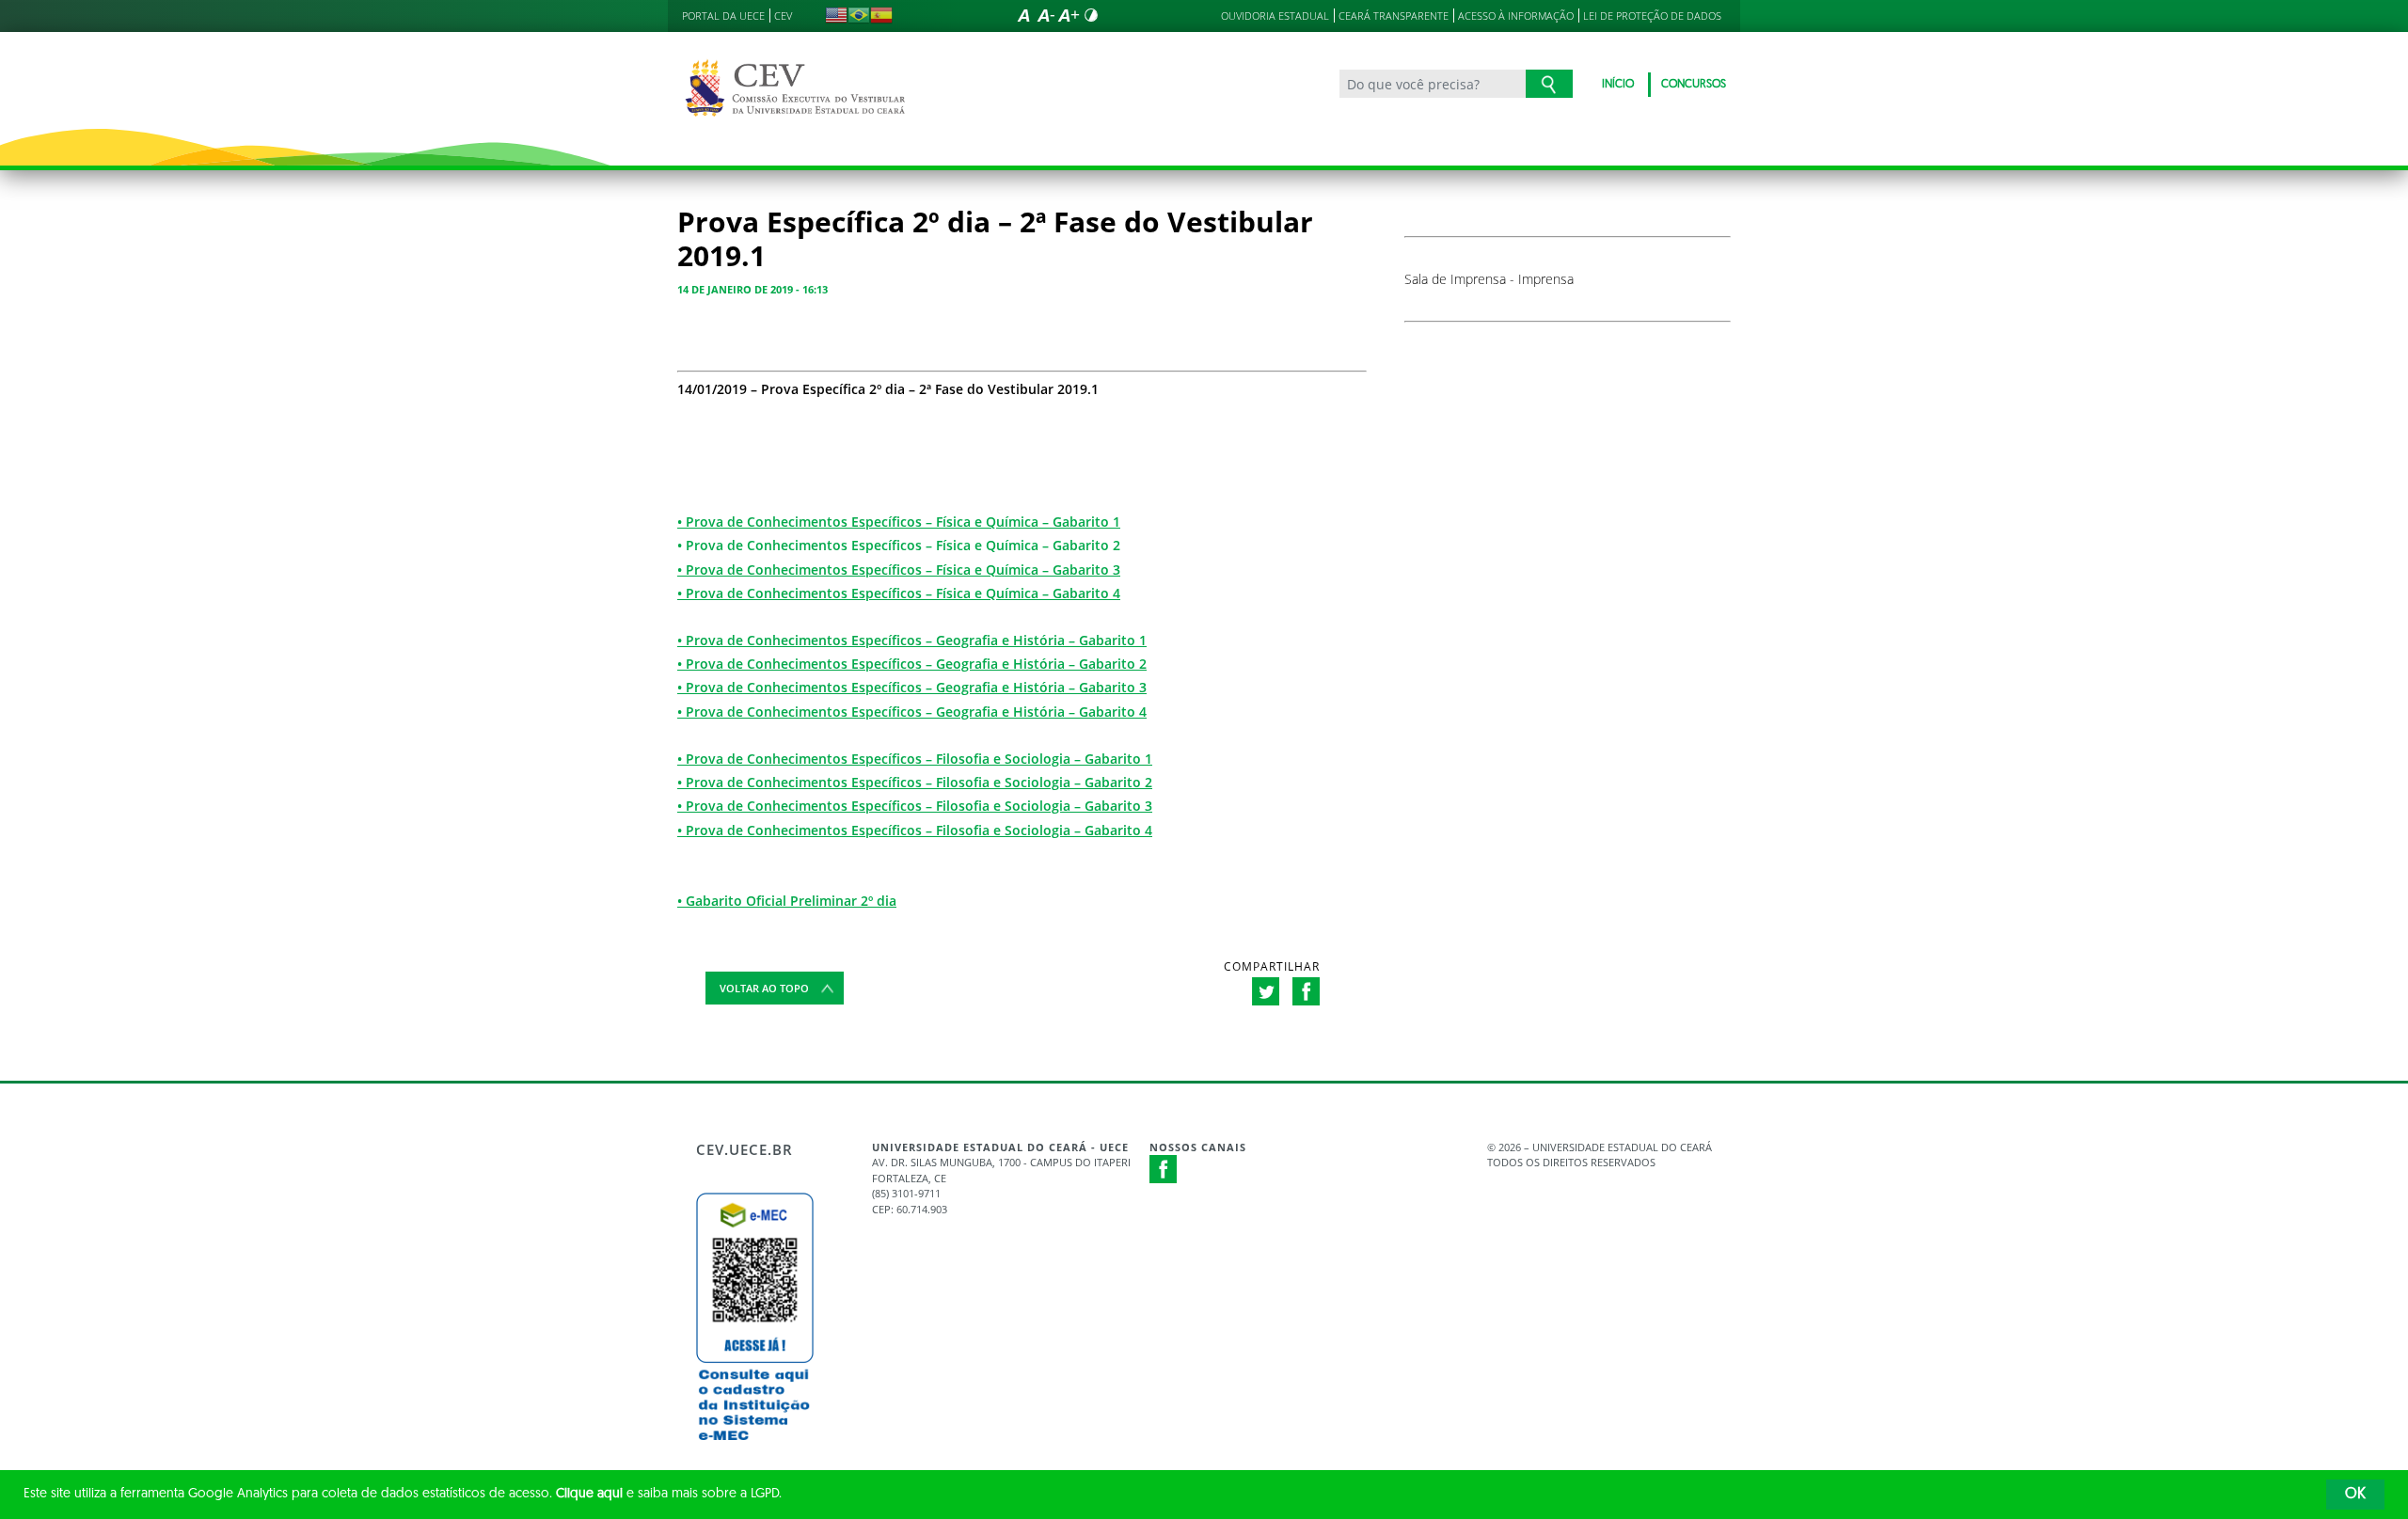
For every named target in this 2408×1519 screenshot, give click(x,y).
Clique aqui (589, 1494)
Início (1618, 85)
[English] (836, 15)
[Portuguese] (859, 15)
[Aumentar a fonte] (1069, 15)
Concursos (1694, 85)
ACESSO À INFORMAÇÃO (1516, 16)
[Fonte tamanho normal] (1023, 15)
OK (2355, 1495)
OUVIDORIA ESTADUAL (1275, 16)
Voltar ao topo (764, 988)
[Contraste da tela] (1091, 15)
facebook (1306, 991)
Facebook (1164, 1169)
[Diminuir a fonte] (1046, 15)
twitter (1266, 991)
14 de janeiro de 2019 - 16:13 (752, 289)
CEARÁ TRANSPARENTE (1394, 16)
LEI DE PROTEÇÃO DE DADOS (1652, 16)
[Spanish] (881, 15)
